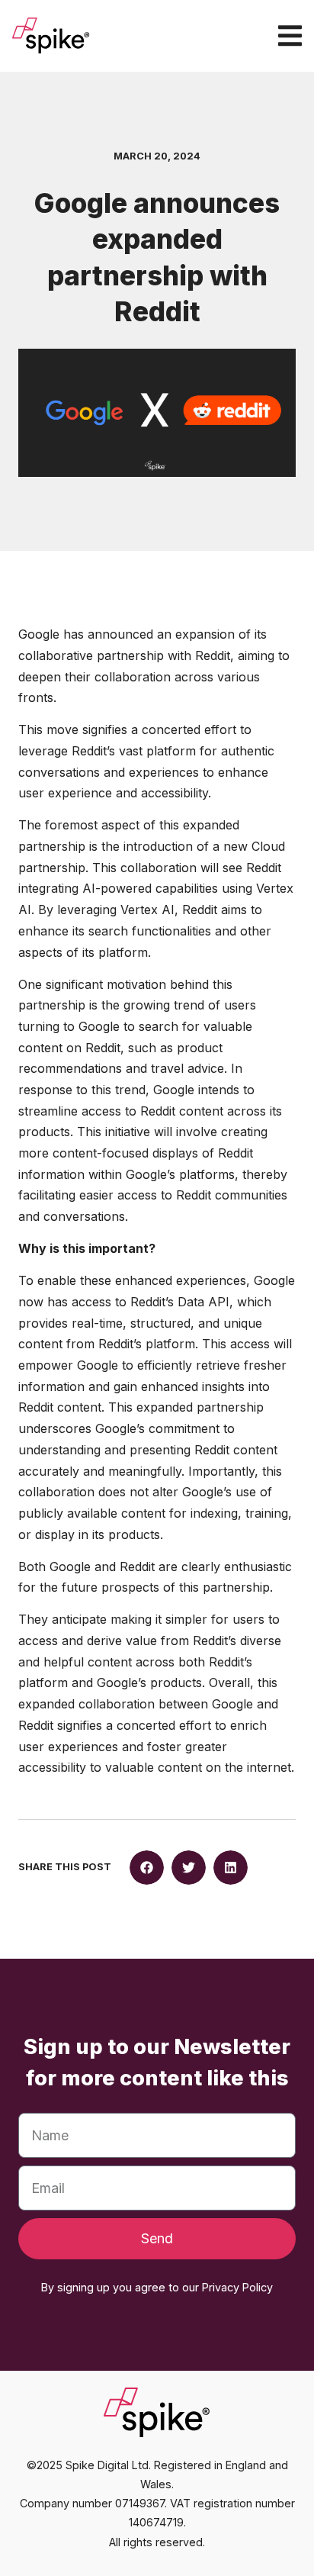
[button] (147, 1868)
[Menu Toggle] (290, 35)
